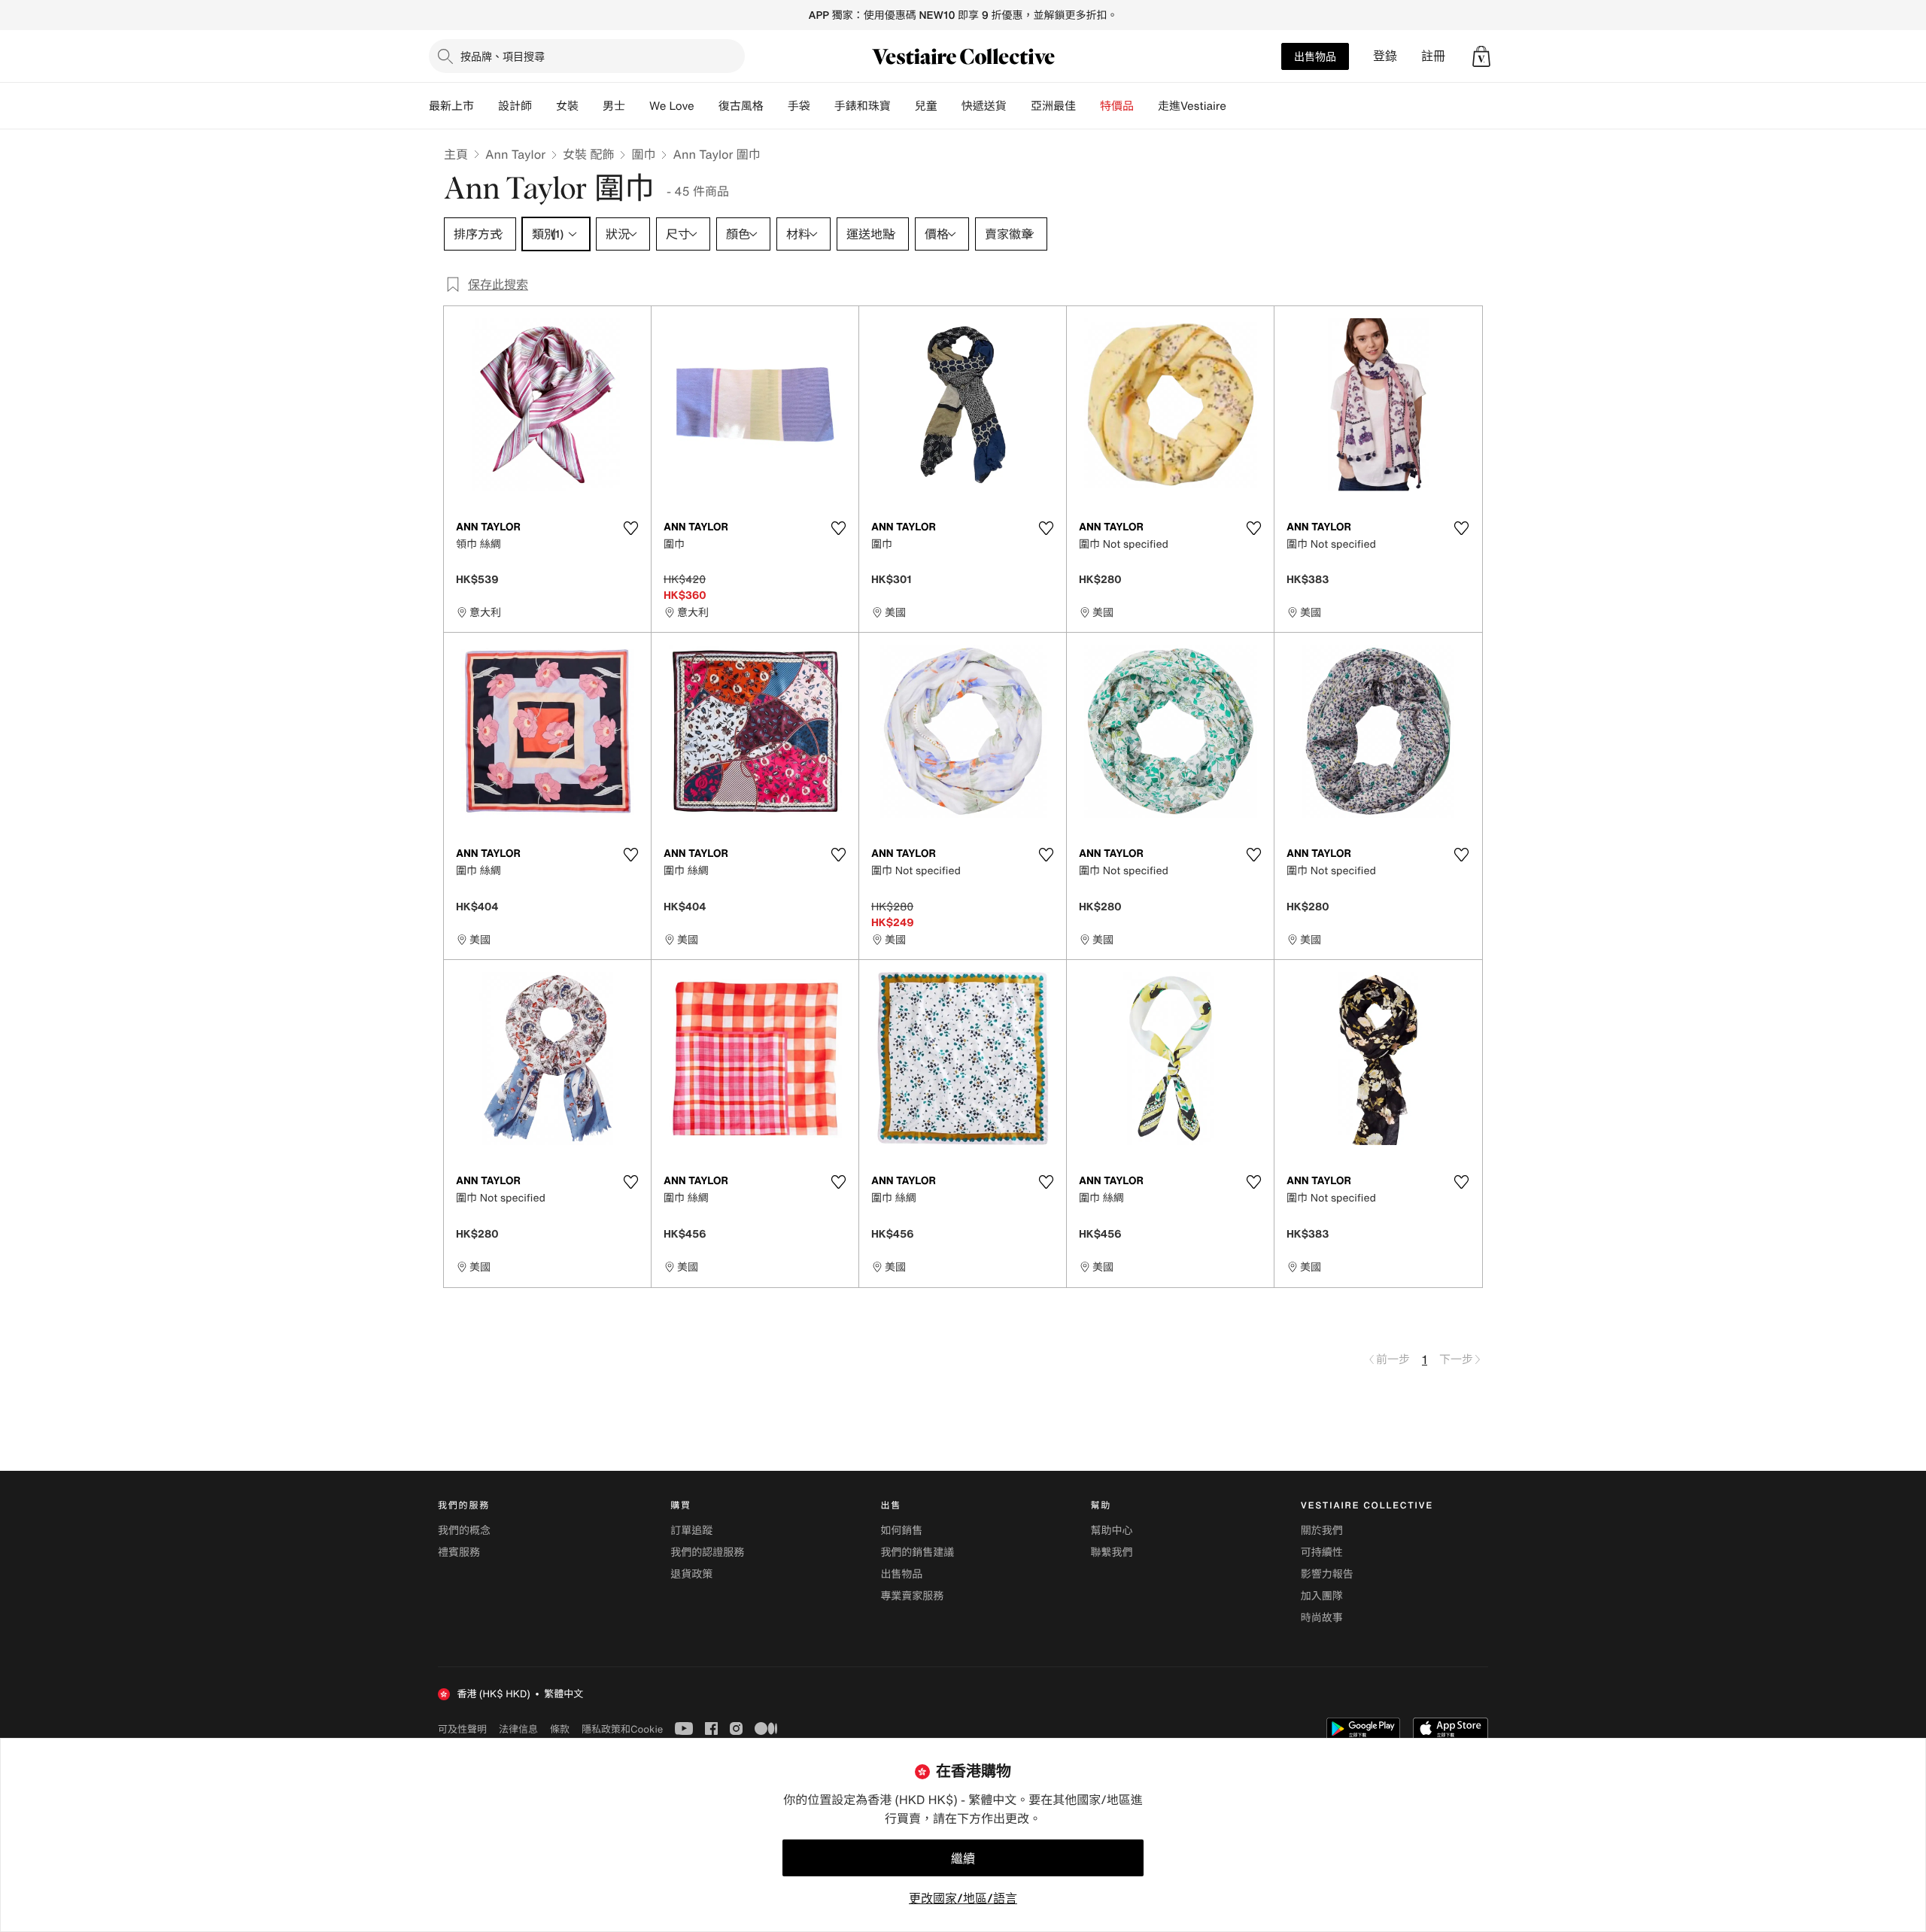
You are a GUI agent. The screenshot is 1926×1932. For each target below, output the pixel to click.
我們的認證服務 (707, 1552)
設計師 (515, 106)
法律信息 (518, 1729)
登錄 (1385, 56)
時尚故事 (1322, 1618)
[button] (1481, 56)
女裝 (567, 106)
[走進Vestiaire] (1238, 106)
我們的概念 (464, 1531)
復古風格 (741, 106)
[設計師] (544, 106)
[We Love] (706, 106)
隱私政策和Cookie (622, 1729)
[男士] (637, 106)
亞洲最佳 (1053, 106)
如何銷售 (901, 1531)
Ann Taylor (515, 154)
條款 (560, 1729)
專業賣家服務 (912, 1596)
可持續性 (1322, 1552)
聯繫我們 (1112, 1552)
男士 (614, 106)
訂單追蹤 (691, 1531)
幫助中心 (1112, 1531)
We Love (672, 106)
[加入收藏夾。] (630, 528)
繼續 (963, 1858)
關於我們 (1322, 1531)
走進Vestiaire (1192, 106)
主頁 (456, 154)
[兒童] (949, 106)
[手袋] (822, 106)
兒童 (926, 106)
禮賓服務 (459, 1552)
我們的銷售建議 (917, 1552)
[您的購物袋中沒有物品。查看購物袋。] (1481, 56)
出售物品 (1315, 56)
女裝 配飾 (588, 154)
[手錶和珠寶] (903, 106)
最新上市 (451, 106)
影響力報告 (1327, 1574)
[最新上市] (486, 106)
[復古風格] (776, 106)
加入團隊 (1322, 1596)
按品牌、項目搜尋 (503, 56)
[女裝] (591, 106)
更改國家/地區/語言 (963, 1898)
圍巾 (643, 154)
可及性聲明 (462, 1729)
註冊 (1433, 56)
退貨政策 (691, 1574)
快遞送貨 (984, 106)
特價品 (1117, 106)
